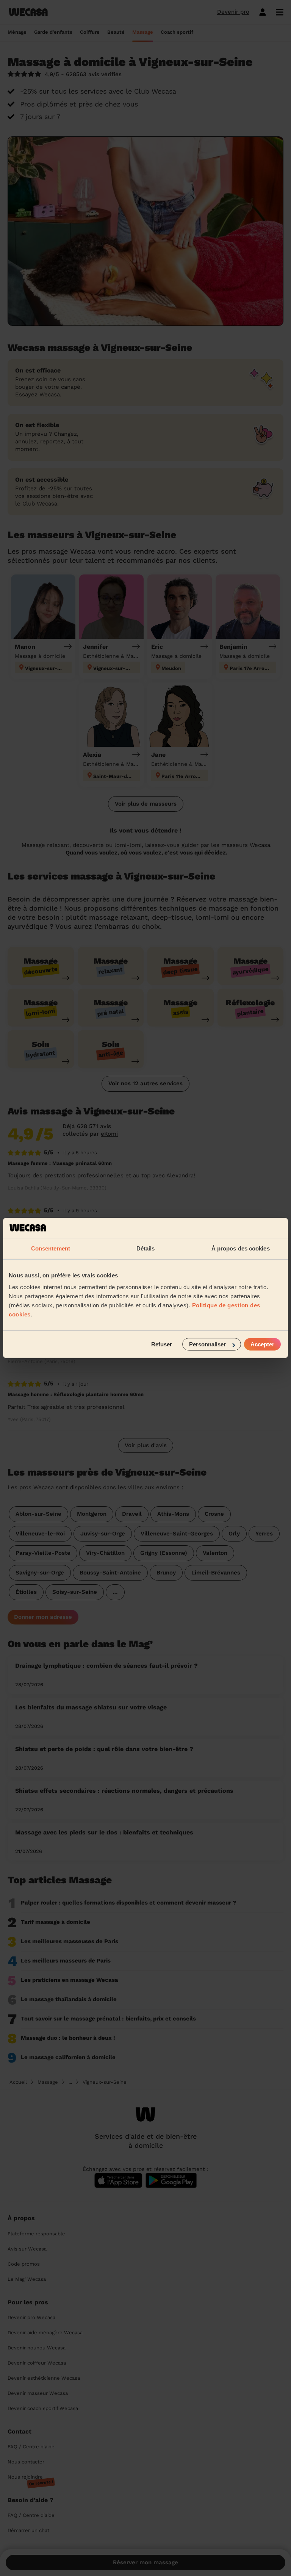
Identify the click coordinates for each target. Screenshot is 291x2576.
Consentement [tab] (51, 1248)
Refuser (162, 1344)
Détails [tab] (146, 1248)
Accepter (262, 1344)
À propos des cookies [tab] (241, 1248)
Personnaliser (207, 1344)
